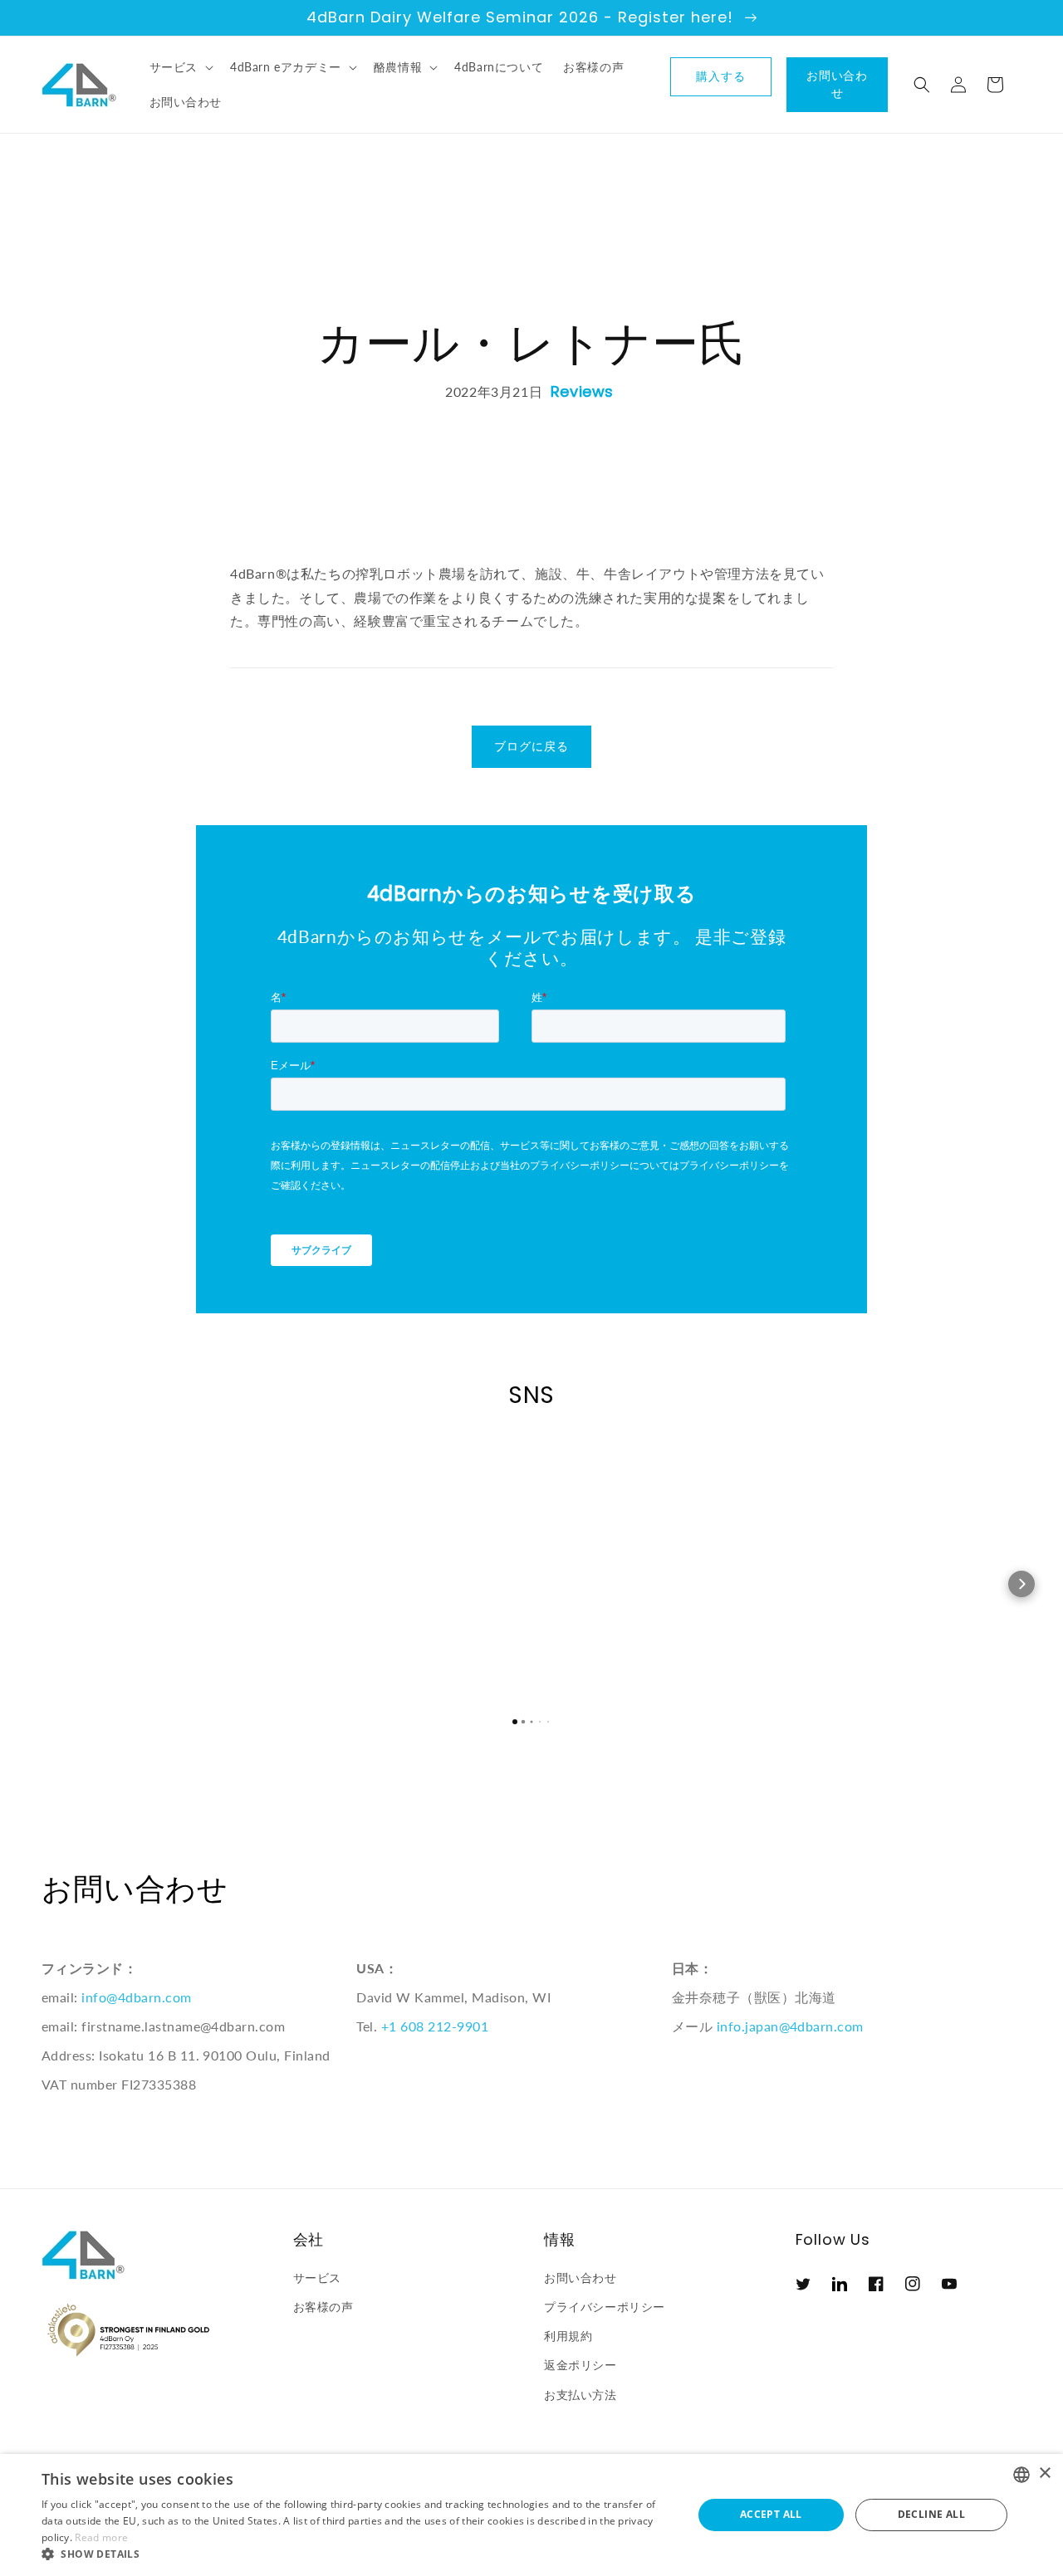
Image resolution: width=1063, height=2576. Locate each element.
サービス (317, 2278)
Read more (101, 2537)
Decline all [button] (931, 2514)
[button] (180, 67)
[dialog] (531, 2515)
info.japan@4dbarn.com (790, 2026)
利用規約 (568, 2336)
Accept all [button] (771, 2514)
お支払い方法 (580, 2395)
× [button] (1044, 2473)
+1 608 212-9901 (435, 2026)
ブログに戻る (531, 746)
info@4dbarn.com (136, 1997)
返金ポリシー (580, 2365)
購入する (721, 76)
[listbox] (1021, 2475)
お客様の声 (323, 2307)
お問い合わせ (838, 84)
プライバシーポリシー (605, 2307)
